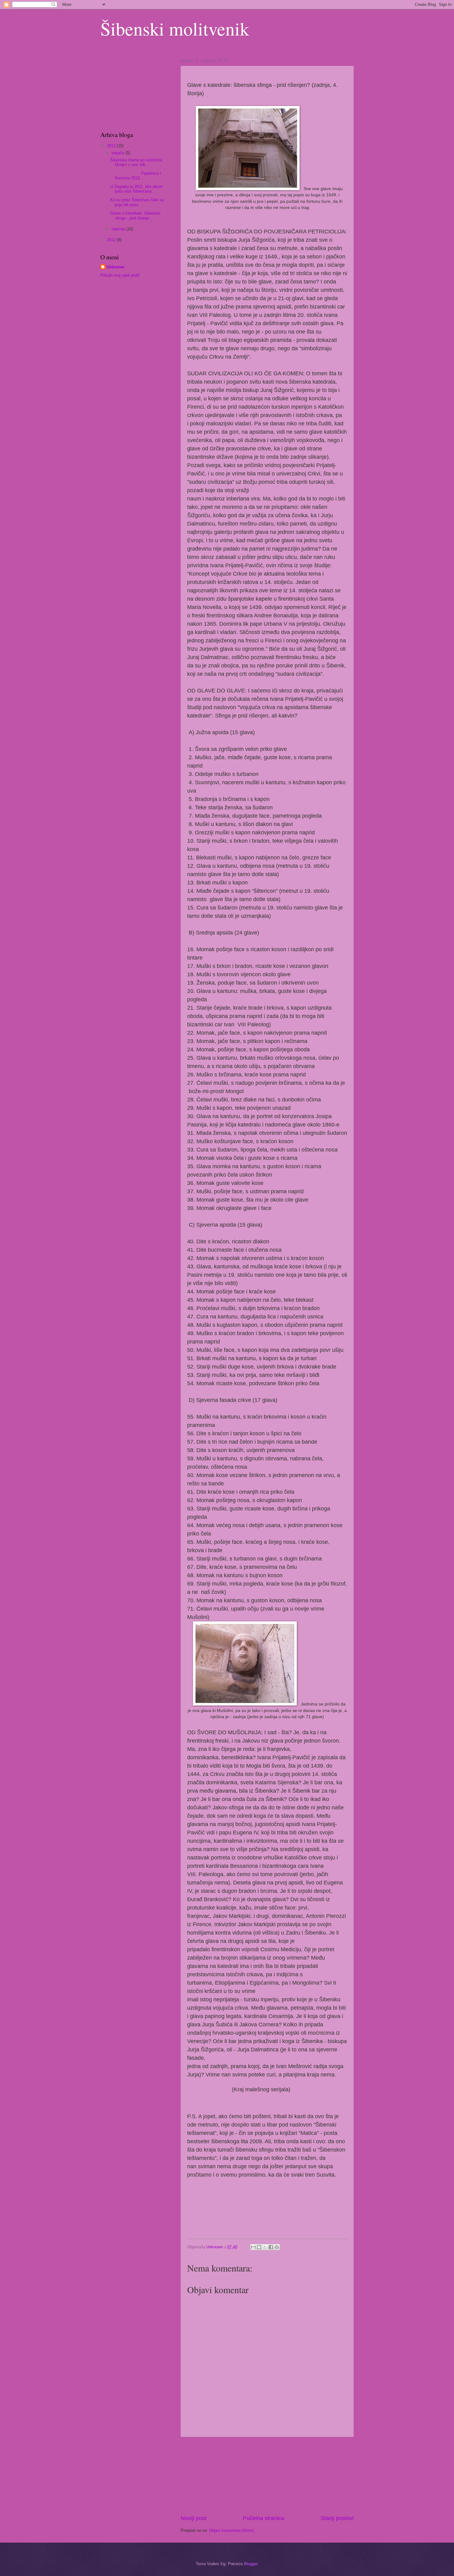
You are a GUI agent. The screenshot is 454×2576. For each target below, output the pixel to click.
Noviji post (193, 2518)
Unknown (116, 267)
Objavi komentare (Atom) (231, 2530)
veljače (118, 153)
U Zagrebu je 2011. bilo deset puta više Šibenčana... (136, 189)
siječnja (119, 229)
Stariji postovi (337, 2518)
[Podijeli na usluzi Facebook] (271, 2247)
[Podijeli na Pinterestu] (277, 2247)
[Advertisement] (267, 2476)
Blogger (251, 2564)
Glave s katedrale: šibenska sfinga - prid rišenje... (135, 215)
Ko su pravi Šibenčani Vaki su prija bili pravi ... (137, 202)
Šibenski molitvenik (175, 28)
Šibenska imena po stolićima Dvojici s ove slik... (136, 162)
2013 (112, 146)
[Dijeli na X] (265, 2247)
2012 (112, 240)
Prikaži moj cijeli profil (120, 275)
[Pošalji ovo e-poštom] (253, 2247)
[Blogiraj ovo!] (259, 2247)
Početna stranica (263, 2518)
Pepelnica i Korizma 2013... (136, 176)
